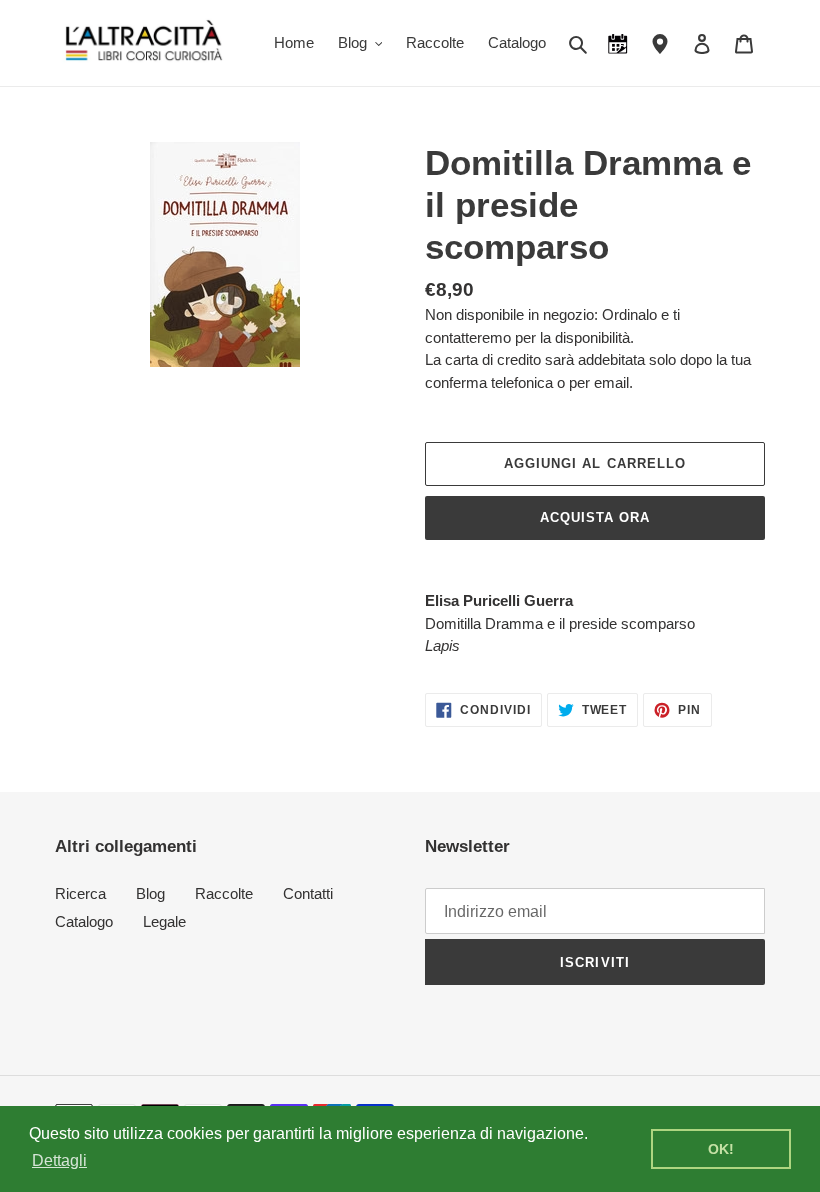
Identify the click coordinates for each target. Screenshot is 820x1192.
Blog (150, 893)
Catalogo (84, 921)
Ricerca (80, 893)
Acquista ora (595, 517)
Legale (164, 921)
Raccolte (224, 893)
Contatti (308, 893)
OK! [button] (721, 1149)
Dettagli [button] (59, 1160)
